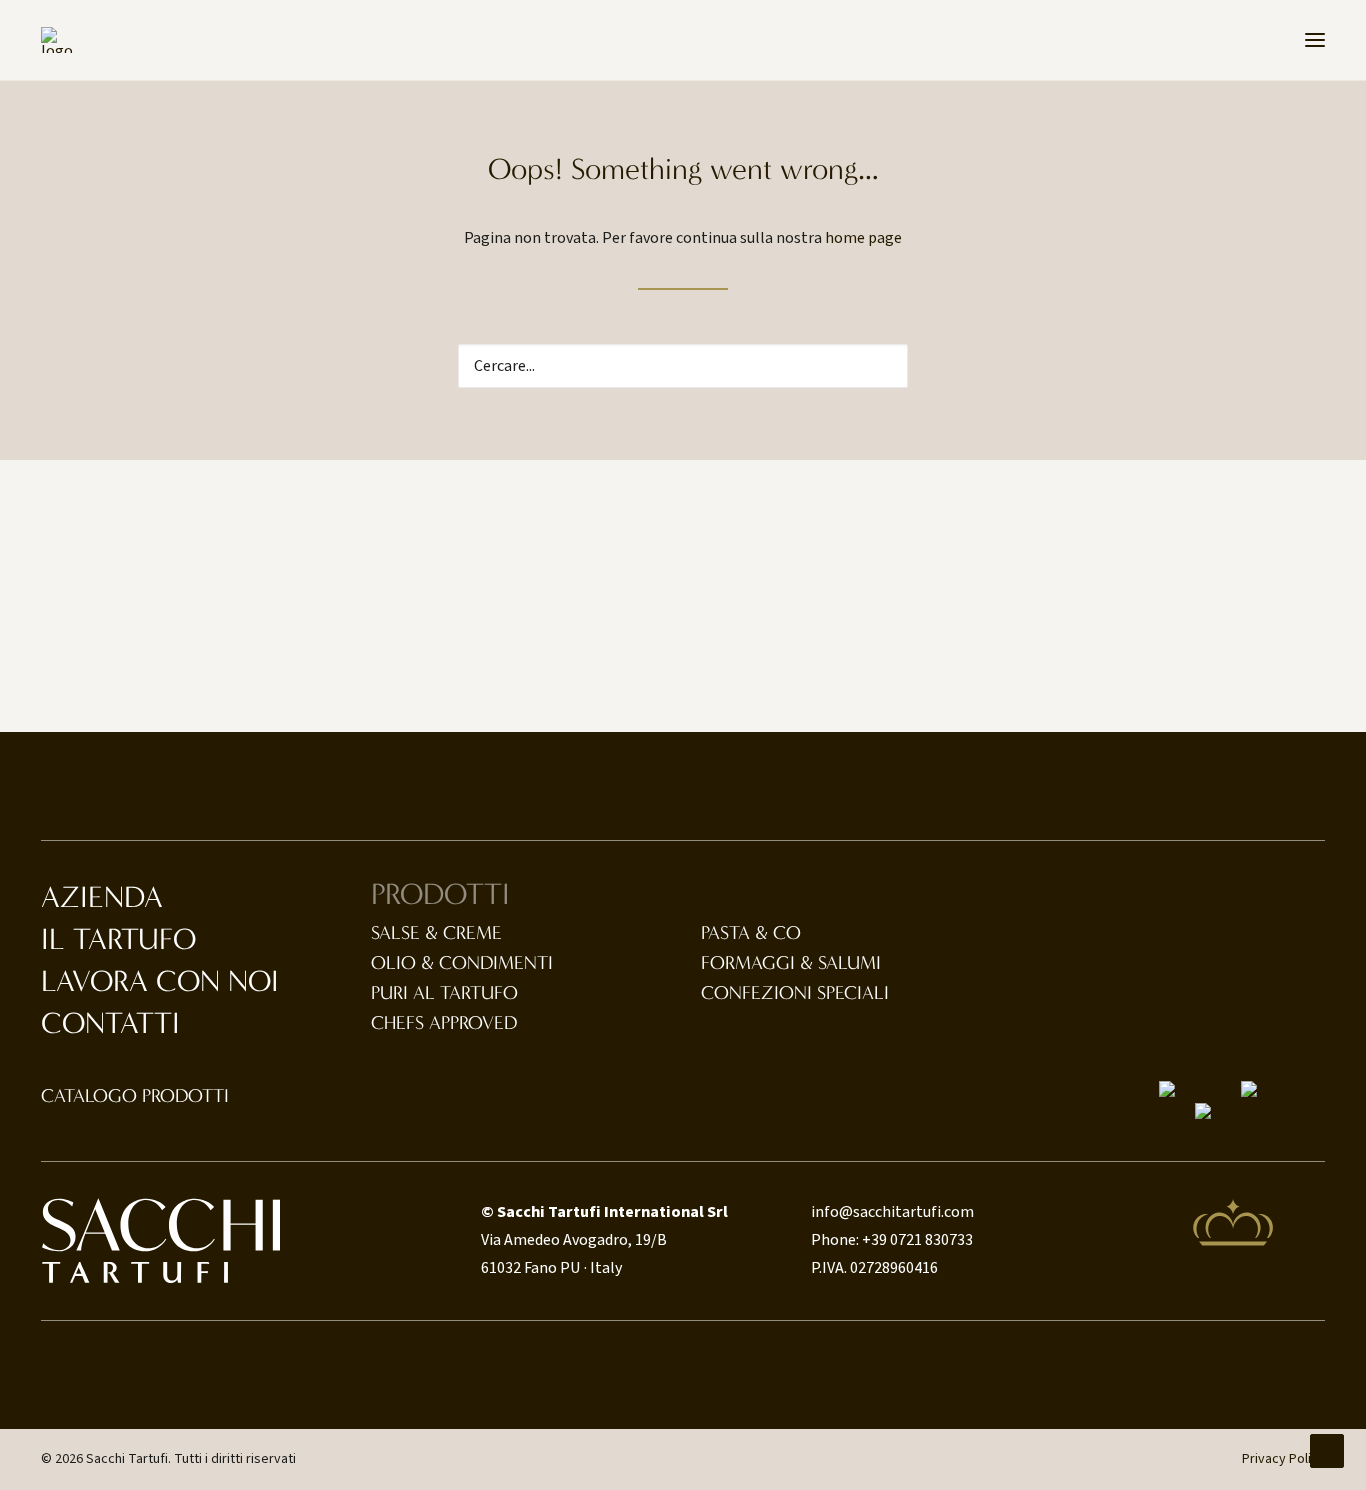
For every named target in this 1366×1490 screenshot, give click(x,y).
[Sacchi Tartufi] (57, 40)
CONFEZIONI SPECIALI (795, 993)
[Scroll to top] (1327, 1450)
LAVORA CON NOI (160, 981)
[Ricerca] (683, 366)
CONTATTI (110, 1023)
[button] (1315, 40)
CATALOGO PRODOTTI (135, 1096)
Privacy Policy (1283, 1459)
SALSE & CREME (436, 933)
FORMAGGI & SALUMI (791, 963)
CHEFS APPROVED (444, 1023)
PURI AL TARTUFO (444, 993)
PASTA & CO (751, 933)
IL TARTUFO (118, 939)
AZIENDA (102, 897)
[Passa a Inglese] (1274, 1092)
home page (863, 238)
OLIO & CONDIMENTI (462, 963)
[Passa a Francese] (1233, 1114)
